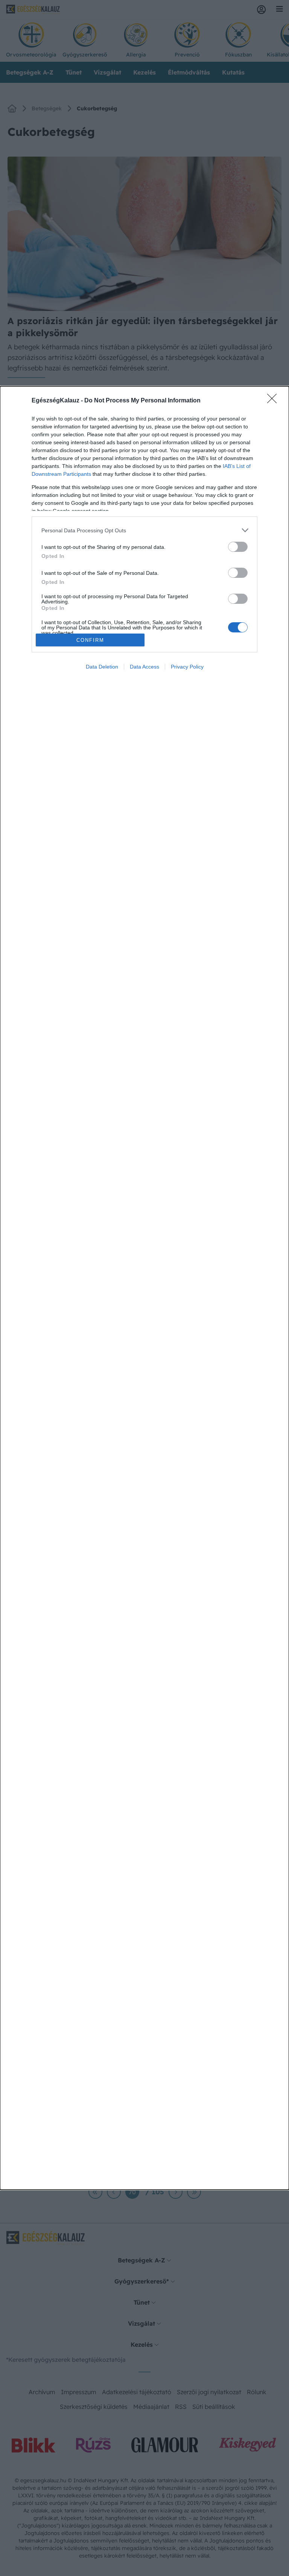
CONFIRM (90, 640)
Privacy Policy (187, 667)
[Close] (274, 401)
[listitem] (144, 530)
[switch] (238, 547)
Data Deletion (102, 667)
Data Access (144, 667)
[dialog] (144, 1288)
